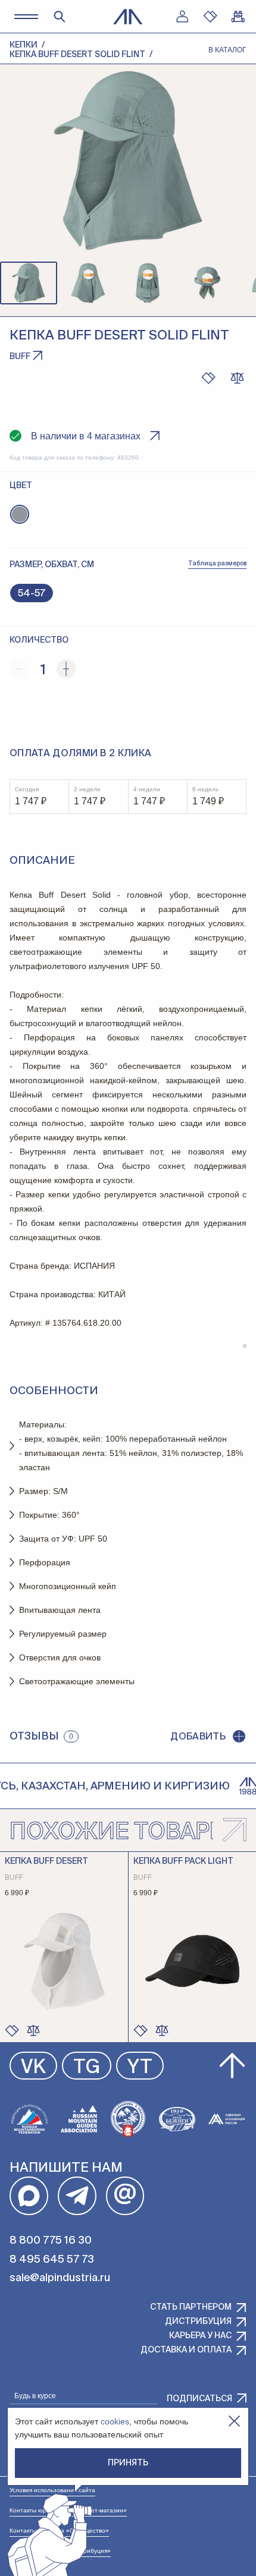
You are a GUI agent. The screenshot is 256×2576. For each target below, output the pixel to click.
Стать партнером (191, 2307)
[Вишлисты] (210, 17)
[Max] (29, 2196)
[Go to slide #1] (29, 283)
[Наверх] (232, 2066)
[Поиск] (60, 17)
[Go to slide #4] (207, 283)
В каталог (227, 50)
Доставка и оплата (186, 2350)
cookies (115, 2421)
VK (33, 2068)
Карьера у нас (200, 2336)
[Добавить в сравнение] (33, 2030)
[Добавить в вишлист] (208, 378)
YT (140, 2068)
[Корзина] (238, 17)
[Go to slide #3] (148, 283)
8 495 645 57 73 (52, 2260)
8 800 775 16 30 (51, 2241)
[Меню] (26, 16)
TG (87, 2068)
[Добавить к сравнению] (237, 378)
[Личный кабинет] (182, 17)
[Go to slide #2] (88, 283)
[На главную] (128, 17)
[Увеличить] (66, 669)
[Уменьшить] (19, 669)
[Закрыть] (234, 2421)
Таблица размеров (217, 564)
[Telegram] (77, 2196)
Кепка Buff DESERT (46, 1861)
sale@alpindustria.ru (60, 2278)
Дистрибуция (198, 2322)
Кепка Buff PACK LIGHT (183, 1861)
